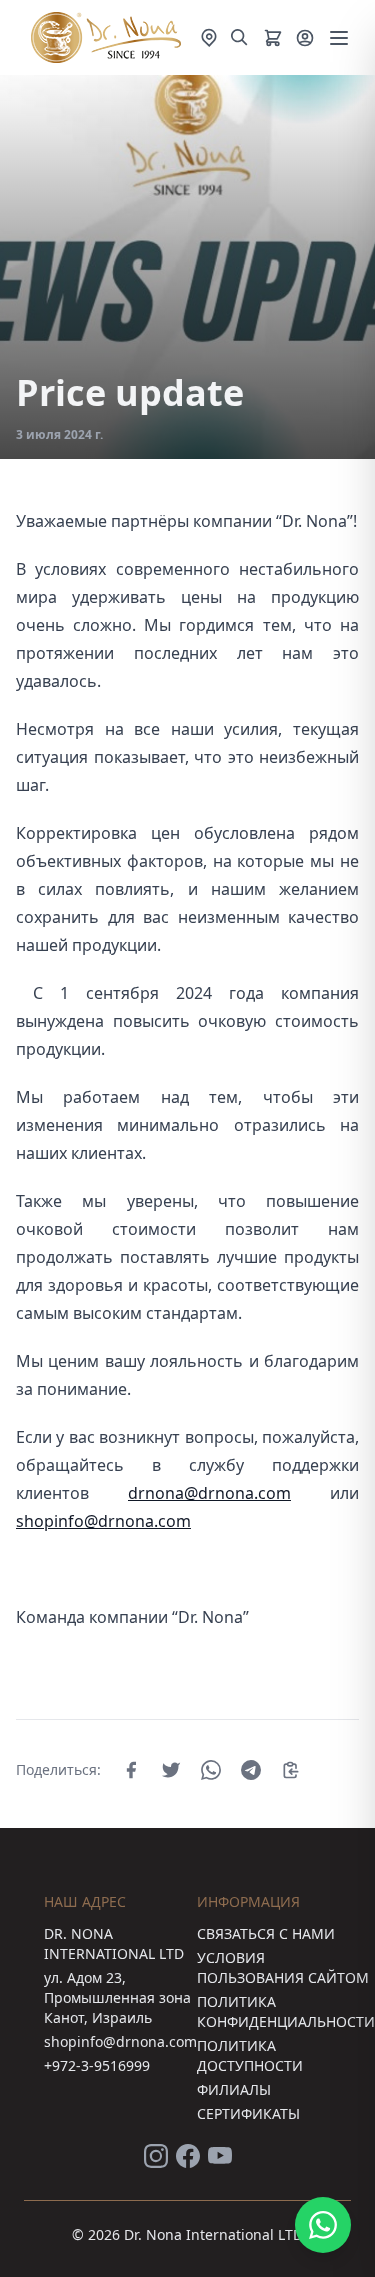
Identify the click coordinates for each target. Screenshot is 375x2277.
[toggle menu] (339, 38)
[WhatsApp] (211, 1770)
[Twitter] (171, 1770)
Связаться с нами (266, 1933)
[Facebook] (131, 1770)
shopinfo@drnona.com (103, 1521)
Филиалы (234, 2089)
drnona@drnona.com (209, 1493)
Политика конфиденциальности (286, 2011)
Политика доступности (250, 2055)
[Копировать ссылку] (291, 1770)
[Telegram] (251, 1770)
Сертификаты (248, 2113)
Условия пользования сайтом (283, 1967)
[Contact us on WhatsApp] (323, 2225)
